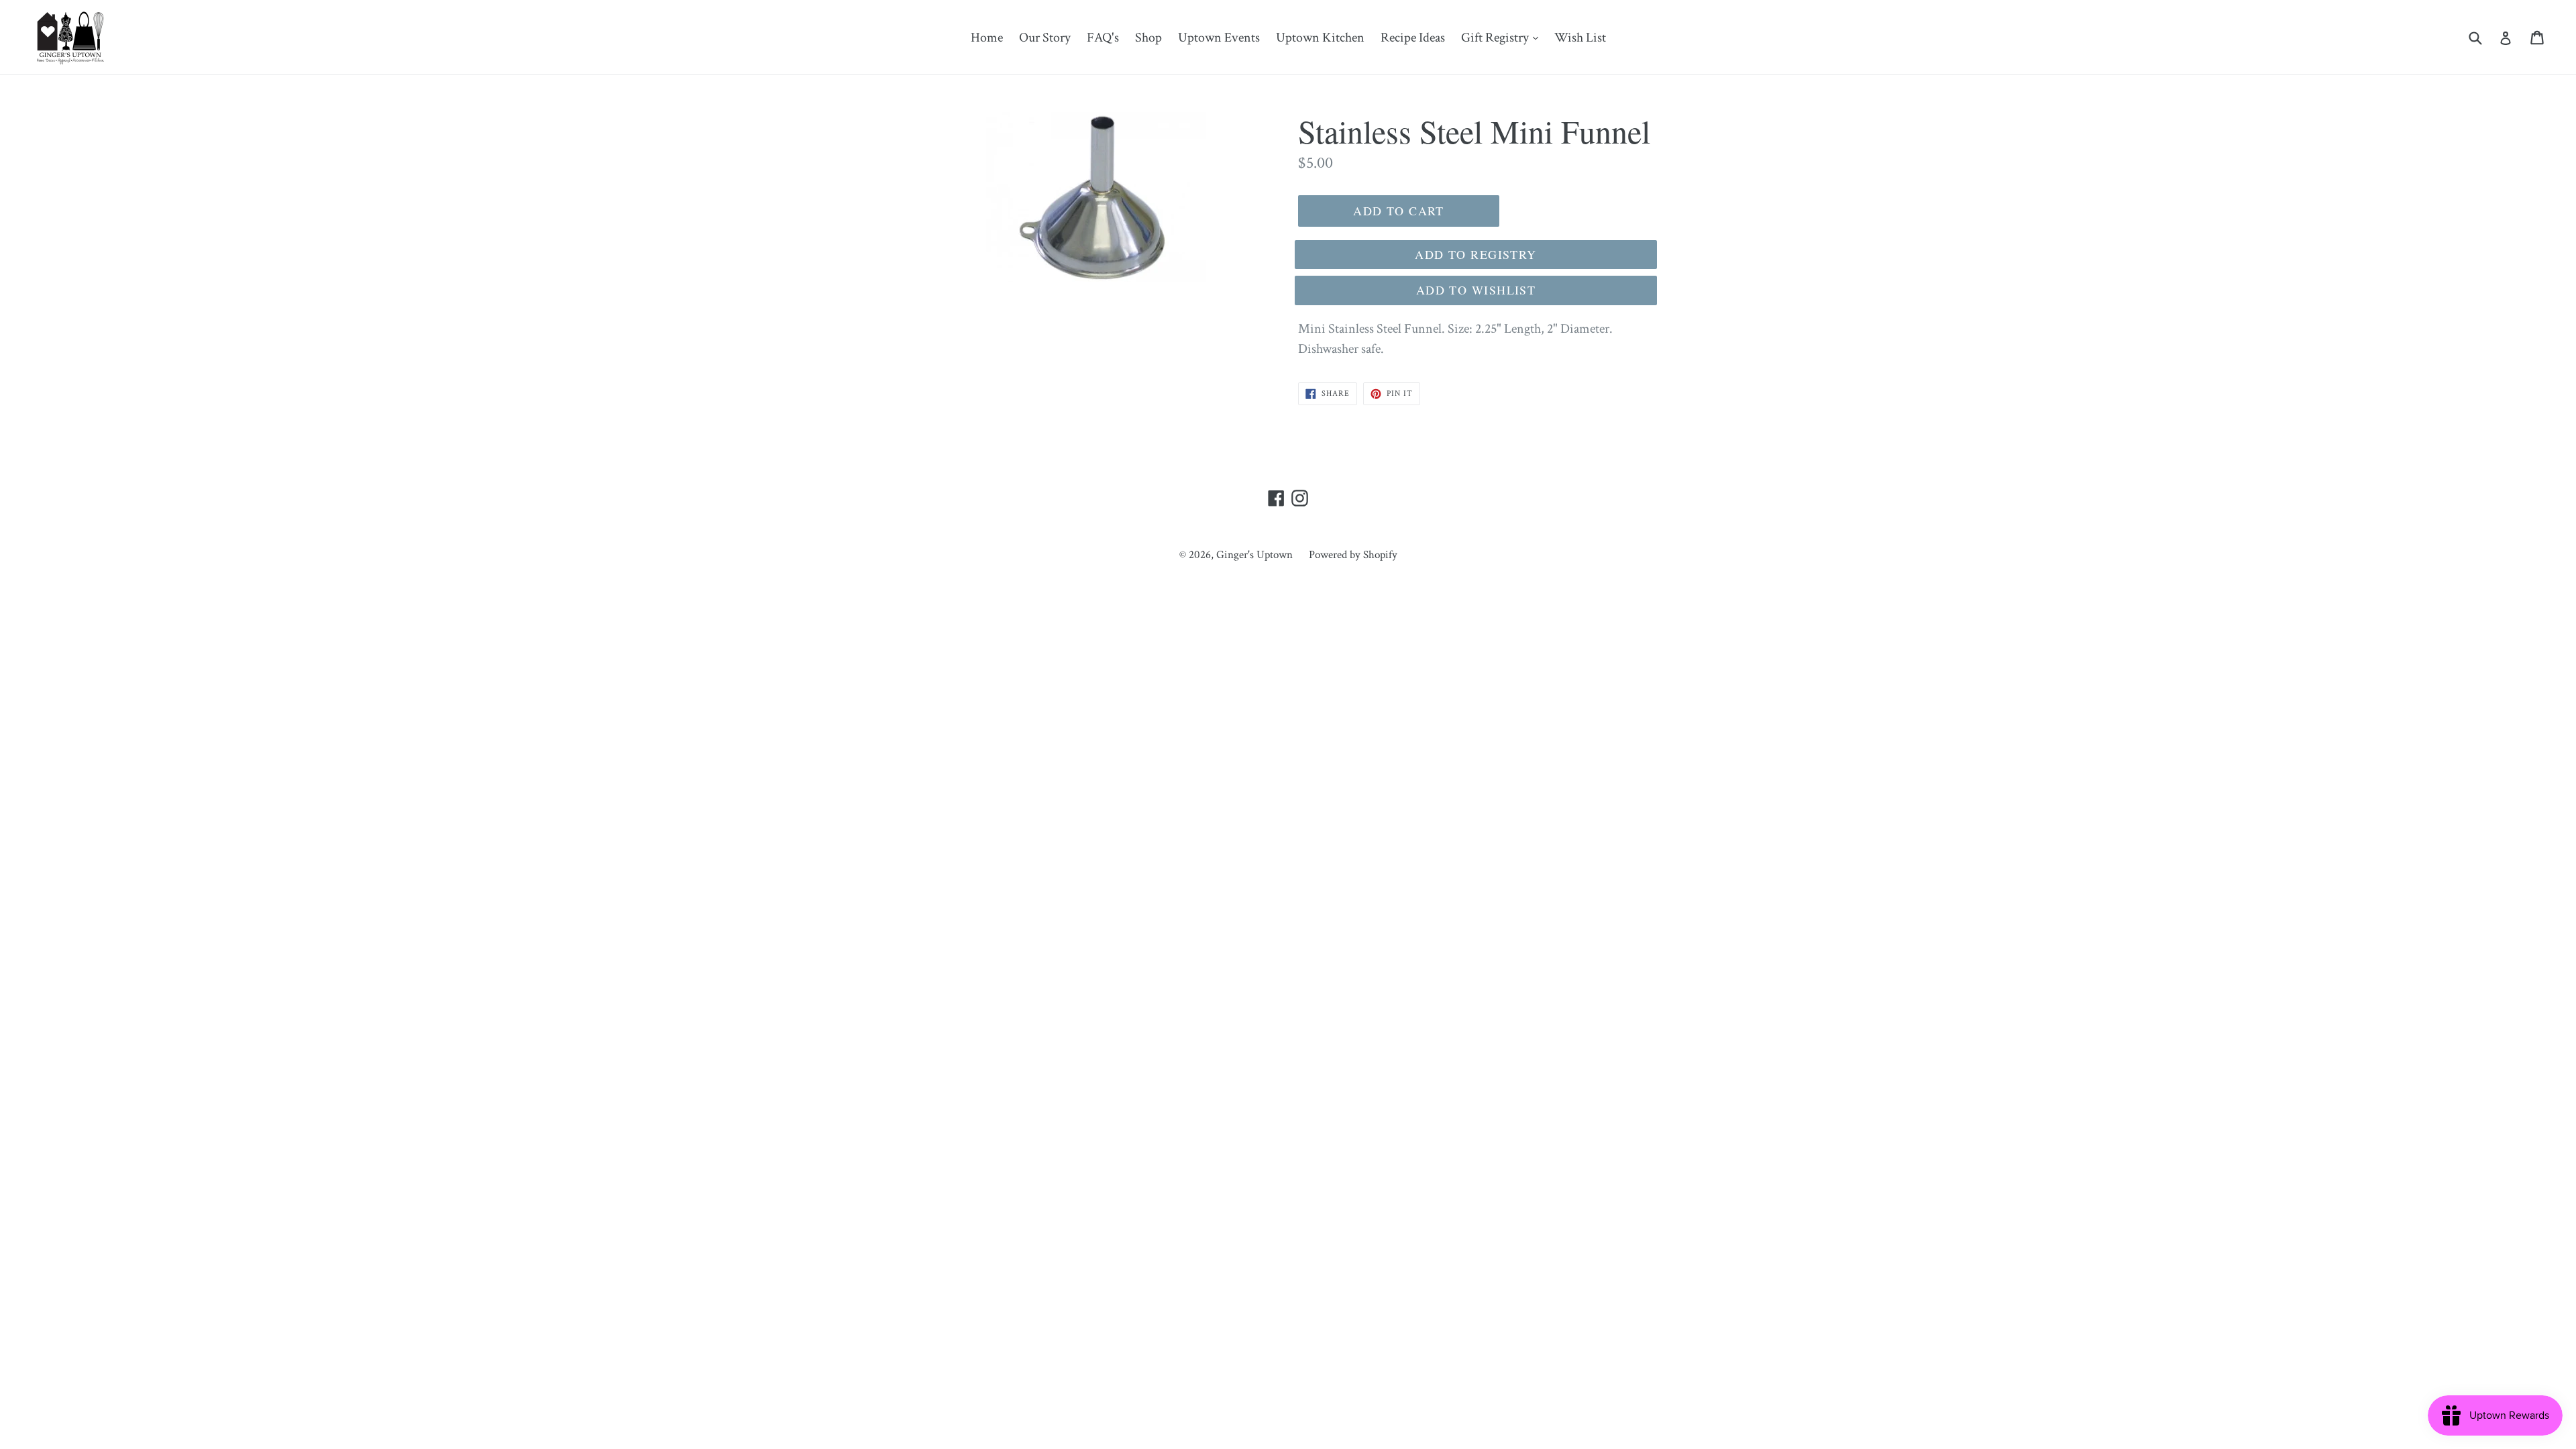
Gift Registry (1503, 37)
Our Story (1045, 38)
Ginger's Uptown (1254, 555)
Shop (1148, 38)
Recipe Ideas (1413, 38)
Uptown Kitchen (1320, 38)
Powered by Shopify (1353, 555)
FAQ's (1103, 38)
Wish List (1580, 38)
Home (987, 38)
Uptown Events (1219, 38)
